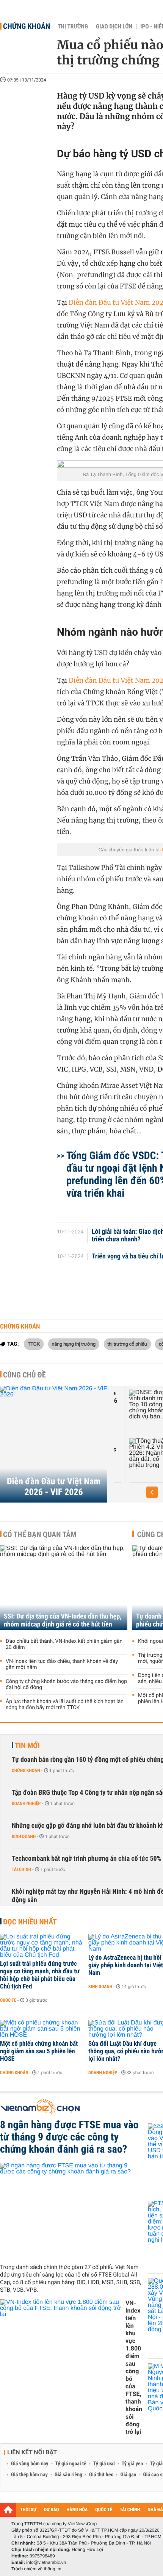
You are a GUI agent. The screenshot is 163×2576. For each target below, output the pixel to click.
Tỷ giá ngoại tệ (71, 2464)
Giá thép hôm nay (29, 2475)
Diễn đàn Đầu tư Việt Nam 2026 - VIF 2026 (54, 1487)
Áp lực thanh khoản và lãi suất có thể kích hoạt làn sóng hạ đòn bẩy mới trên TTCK (65, 1705)
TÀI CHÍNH (130, 2510)
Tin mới (27, 1746)
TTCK (34, 1344)
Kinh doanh (24, 1836)
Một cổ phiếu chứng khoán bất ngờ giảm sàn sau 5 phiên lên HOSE (39, 2051)
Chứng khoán (27, 26)
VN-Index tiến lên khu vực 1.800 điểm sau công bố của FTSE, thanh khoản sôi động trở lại (134, 2367)
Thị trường (73, 27)
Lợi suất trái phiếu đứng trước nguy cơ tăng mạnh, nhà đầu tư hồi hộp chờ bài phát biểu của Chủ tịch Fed (40, 1975)
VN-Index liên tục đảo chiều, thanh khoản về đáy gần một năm (62, 1664)
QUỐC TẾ (104, 2510)
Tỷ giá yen (132, 2464)
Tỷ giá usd (104, 2464)
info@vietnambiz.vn (46, 2562)
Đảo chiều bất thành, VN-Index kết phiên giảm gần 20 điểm (64, 1644)
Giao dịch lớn (114, 27)
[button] (152, 1492)
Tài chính (21, 1869)
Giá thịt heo (101, 2475)
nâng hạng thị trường (74, 1344)
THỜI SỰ (28, 2510)
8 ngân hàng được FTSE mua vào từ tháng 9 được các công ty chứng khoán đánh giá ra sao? (69, 2137)
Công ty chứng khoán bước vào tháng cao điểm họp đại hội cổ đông (66, 1684)
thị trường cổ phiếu (127, 1344)
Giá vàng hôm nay (30, 2464)
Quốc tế (8, 2000)
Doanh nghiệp (26, 1804)
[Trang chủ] (8, 2510)
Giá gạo (128, 2475)
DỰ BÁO (52, 2510)
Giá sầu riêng (68, 2475)
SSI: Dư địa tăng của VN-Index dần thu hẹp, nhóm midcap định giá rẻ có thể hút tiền (63, 1620)
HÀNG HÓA (77, 2510)
